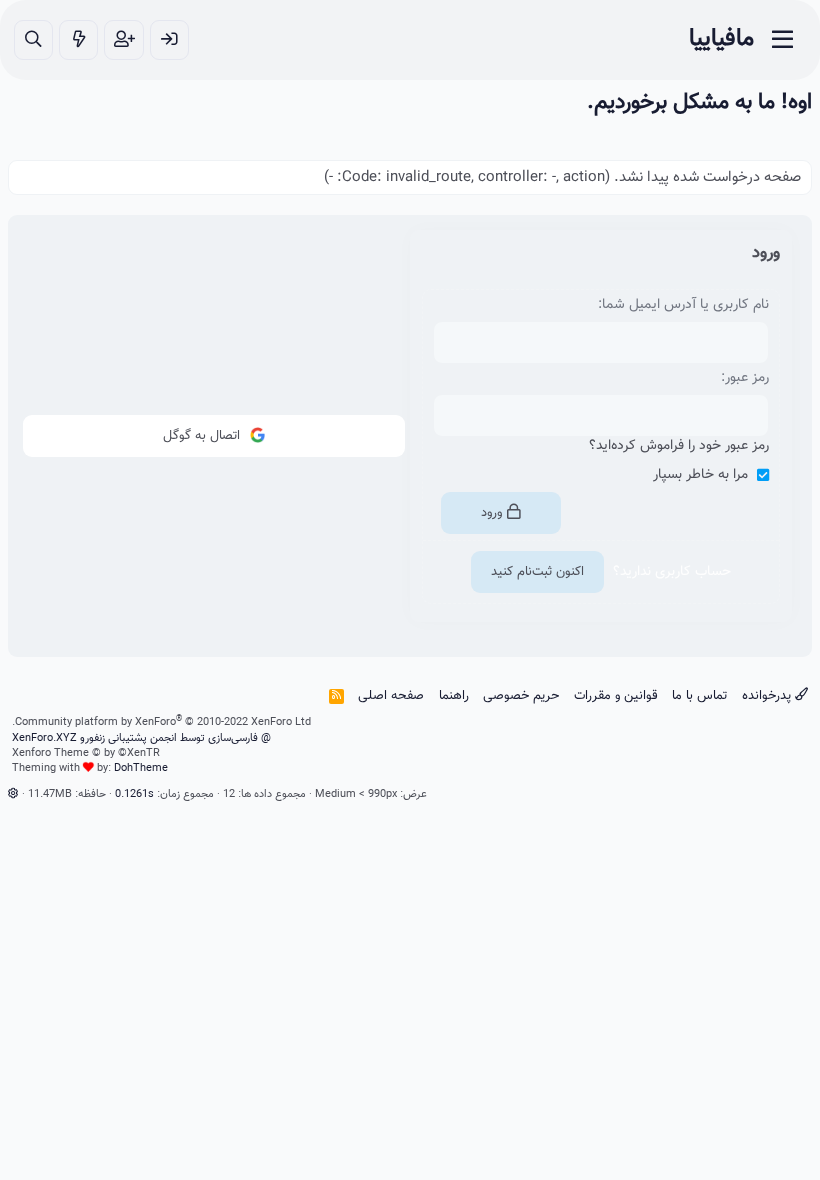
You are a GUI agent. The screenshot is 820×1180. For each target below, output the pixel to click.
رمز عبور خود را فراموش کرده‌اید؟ (679, 446)
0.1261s (134, 794)
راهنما (454, 696)
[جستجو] (33, 40)
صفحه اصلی (391, 696)
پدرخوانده (768, 696)
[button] (13, 794)
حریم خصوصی (521, 696)
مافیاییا (721, 39)
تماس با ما (699, 696)
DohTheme (141, 768)
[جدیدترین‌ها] (78, 40)
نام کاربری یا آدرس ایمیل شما (685, 305)
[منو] (782, 40)
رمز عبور (747, 378)
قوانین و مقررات (616, 696)
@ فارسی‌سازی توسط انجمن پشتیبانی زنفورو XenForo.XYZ (141, 738)
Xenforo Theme (86, 753)
